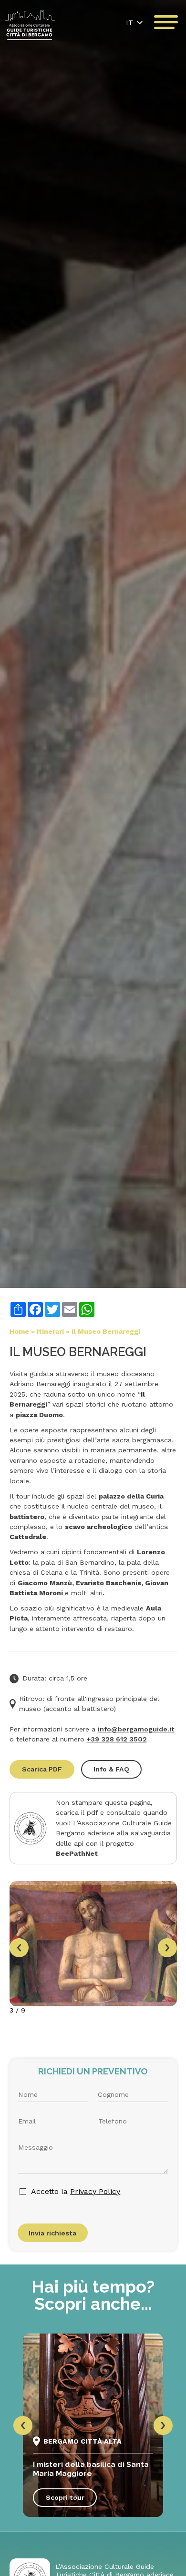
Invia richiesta (52, 2233)
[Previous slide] (19, 1948)
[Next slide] (167, 1948)
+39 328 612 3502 (117, 1739)
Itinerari (50, 1331)
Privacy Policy (95, 2191)
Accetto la (76, 2191)
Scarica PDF (42, 1769)
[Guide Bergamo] (30, 25)
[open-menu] (166, 22)
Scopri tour (65, 2497)
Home (19, 1331)
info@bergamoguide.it (136, 1729)
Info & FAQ (111, 1769)
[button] (134, 22)
